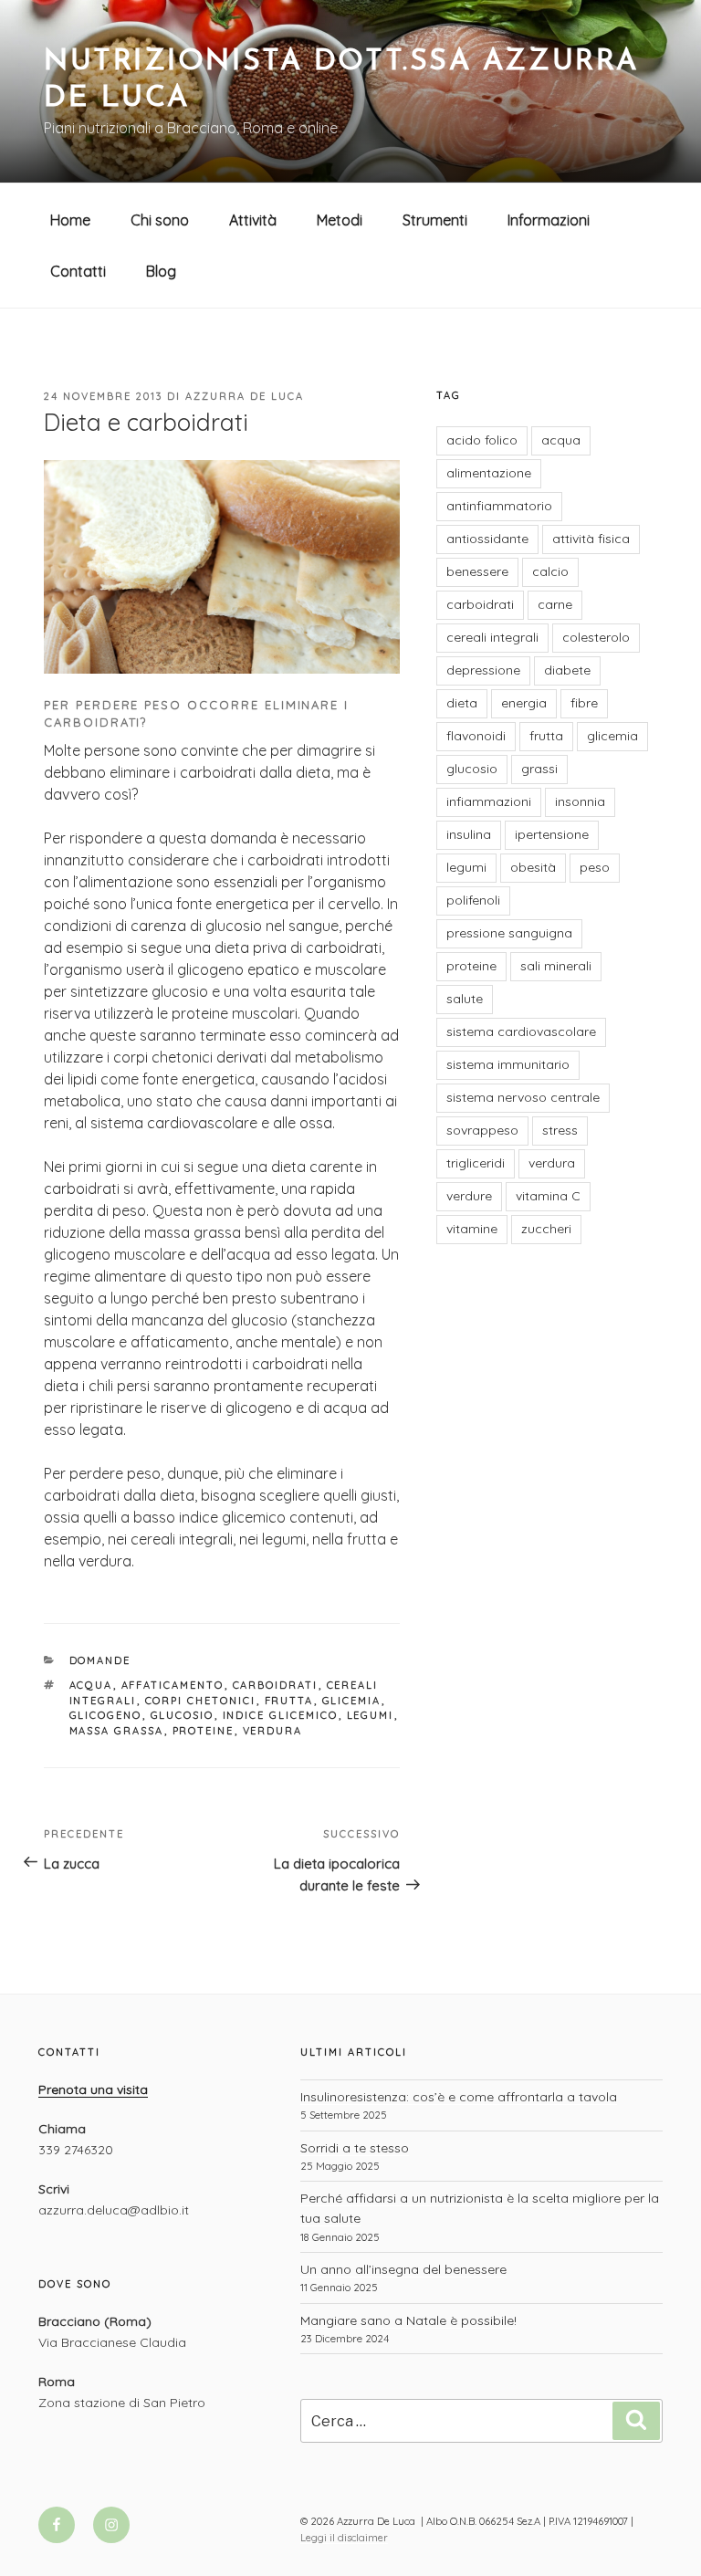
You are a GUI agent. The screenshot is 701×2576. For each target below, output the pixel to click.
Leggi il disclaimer (344, 2538)
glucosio (183, 1715)
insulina (469, 834)
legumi (371, 1715)
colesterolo (596, 637)
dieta (462, 703)
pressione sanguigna (509, 933)
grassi (539, 769)
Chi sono (160, 220)
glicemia (352, 1701)
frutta (289, 1701)
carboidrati (276, 1685)
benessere (477, 571)
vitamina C (548, 1196)
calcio (550, 571)
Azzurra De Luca (245, 396)
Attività (253, 220)
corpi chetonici (201, 1701)
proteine (204, 1731)
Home (70, 220)
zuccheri (546, 1229)
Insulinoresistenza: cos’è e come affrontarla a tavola (459, 2097)
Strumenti (435, 220)
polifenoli (473, 900)
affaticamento (173, 1685)
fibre (584, 703)
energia (524, 703)
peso (595, 867)
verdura (273, 1731)
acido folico (482, 440)
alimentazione (489, 473)
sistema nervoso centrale (523, 1097)
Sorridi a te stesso (355, 2148)
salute (465, 999)
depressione (483, 670)
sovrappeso (482, 1130)
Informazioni (549, 220)
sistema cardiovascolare (521, 1031)
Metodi (340, 220)
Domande (100, 1660)
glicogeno (106, 1715)
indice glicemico (281, 1715)
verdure (469, 1196)
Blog (161, 271)
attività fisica (591, 539)
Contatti (78, 271)
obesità (533, 867)
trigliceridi (476, 1163)
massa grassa (117, 1731)
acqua (91, 1685)
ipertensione (552, 834)
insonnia (580, 801)
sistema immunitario (508, 1064)
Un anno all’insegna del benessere (403, 2269)
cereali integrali (492, 637)
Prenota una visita (93, 2089)
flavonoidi (476, 736)
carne (555, 604)
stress (560, 1130)
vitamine (472, 1229)
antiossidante (487, 539)
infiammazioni (489, 801)
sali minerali (556, 966)
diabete (567, 670)
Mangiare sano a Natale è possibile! (408, 2320)
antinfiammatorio (499, 506)
